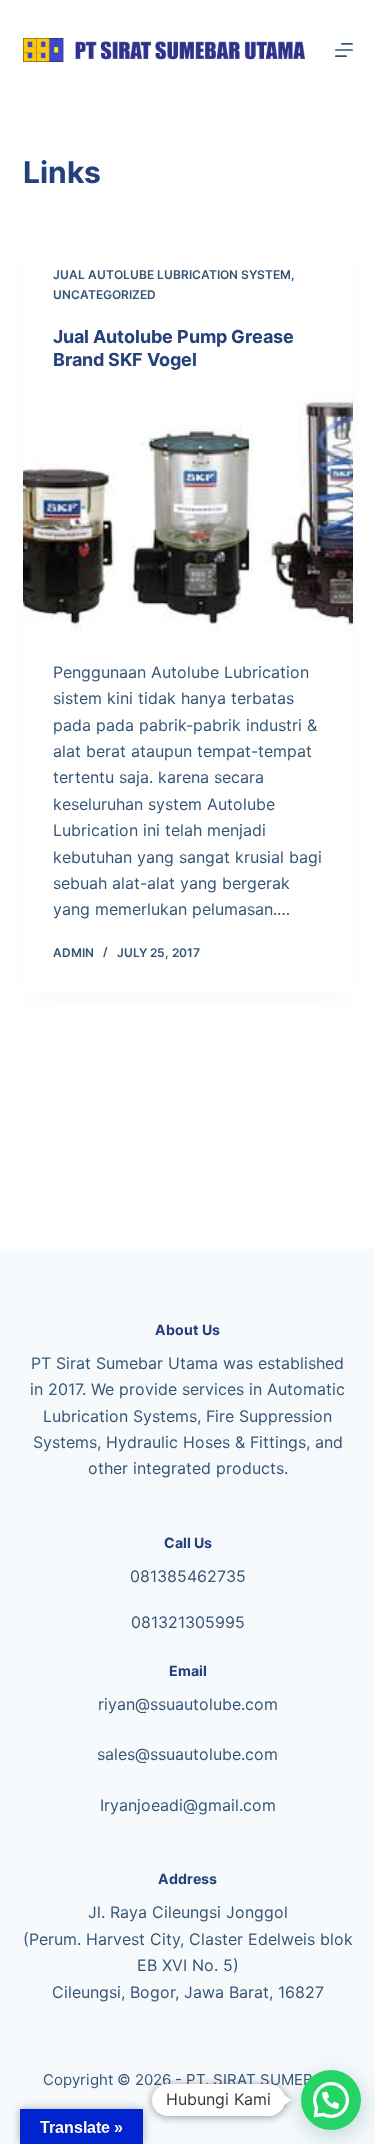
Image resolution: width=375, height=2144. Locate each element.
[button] (331, 2100)
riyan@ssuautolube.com (188, 1704)
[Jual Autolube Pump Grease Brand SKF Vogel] (188, 515)
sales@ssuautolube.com (187, 1754)
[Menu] (344, 50)
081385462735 (188, 1576)
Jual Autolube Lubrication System (172, 274)
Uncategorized (104, 294)
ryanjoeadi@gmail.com (190, 1805)
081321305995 (188, 1622)
